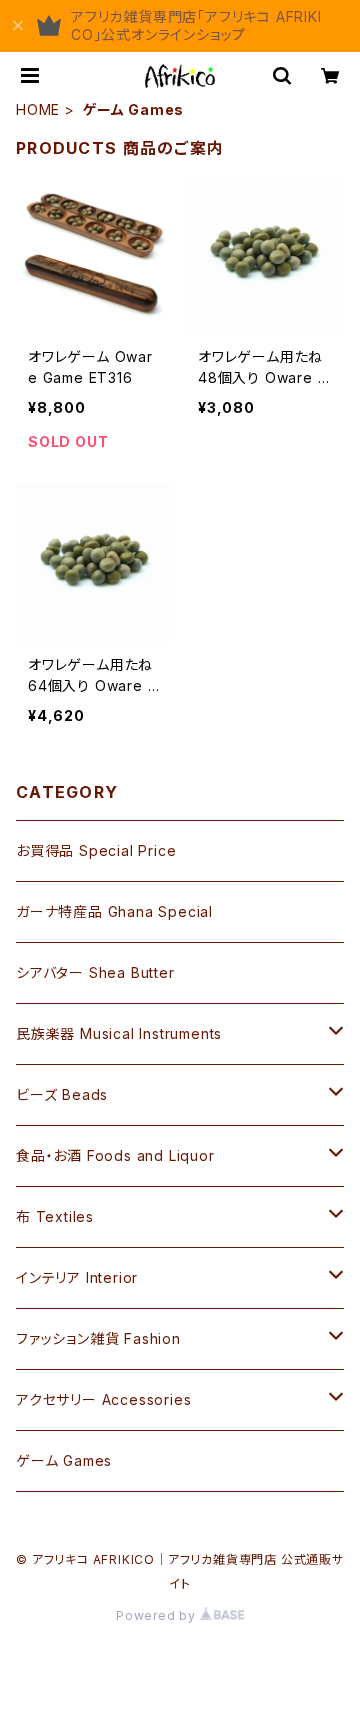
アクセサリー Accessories (103, 1399)
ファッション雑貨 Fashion (98, 1338)
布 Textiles (55, 1216)
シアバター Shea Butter (95, 972)
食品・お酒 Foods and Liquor (115, 1155)
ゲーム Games (64, 1460)
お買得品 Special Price (96, 850)
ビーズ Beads (62, 1094)
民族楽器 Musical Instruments (119, 1033)
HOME (38, 109)
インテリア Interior (77, 1277)
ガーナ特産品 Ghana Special (114, 911)
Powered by (158, 1615)
